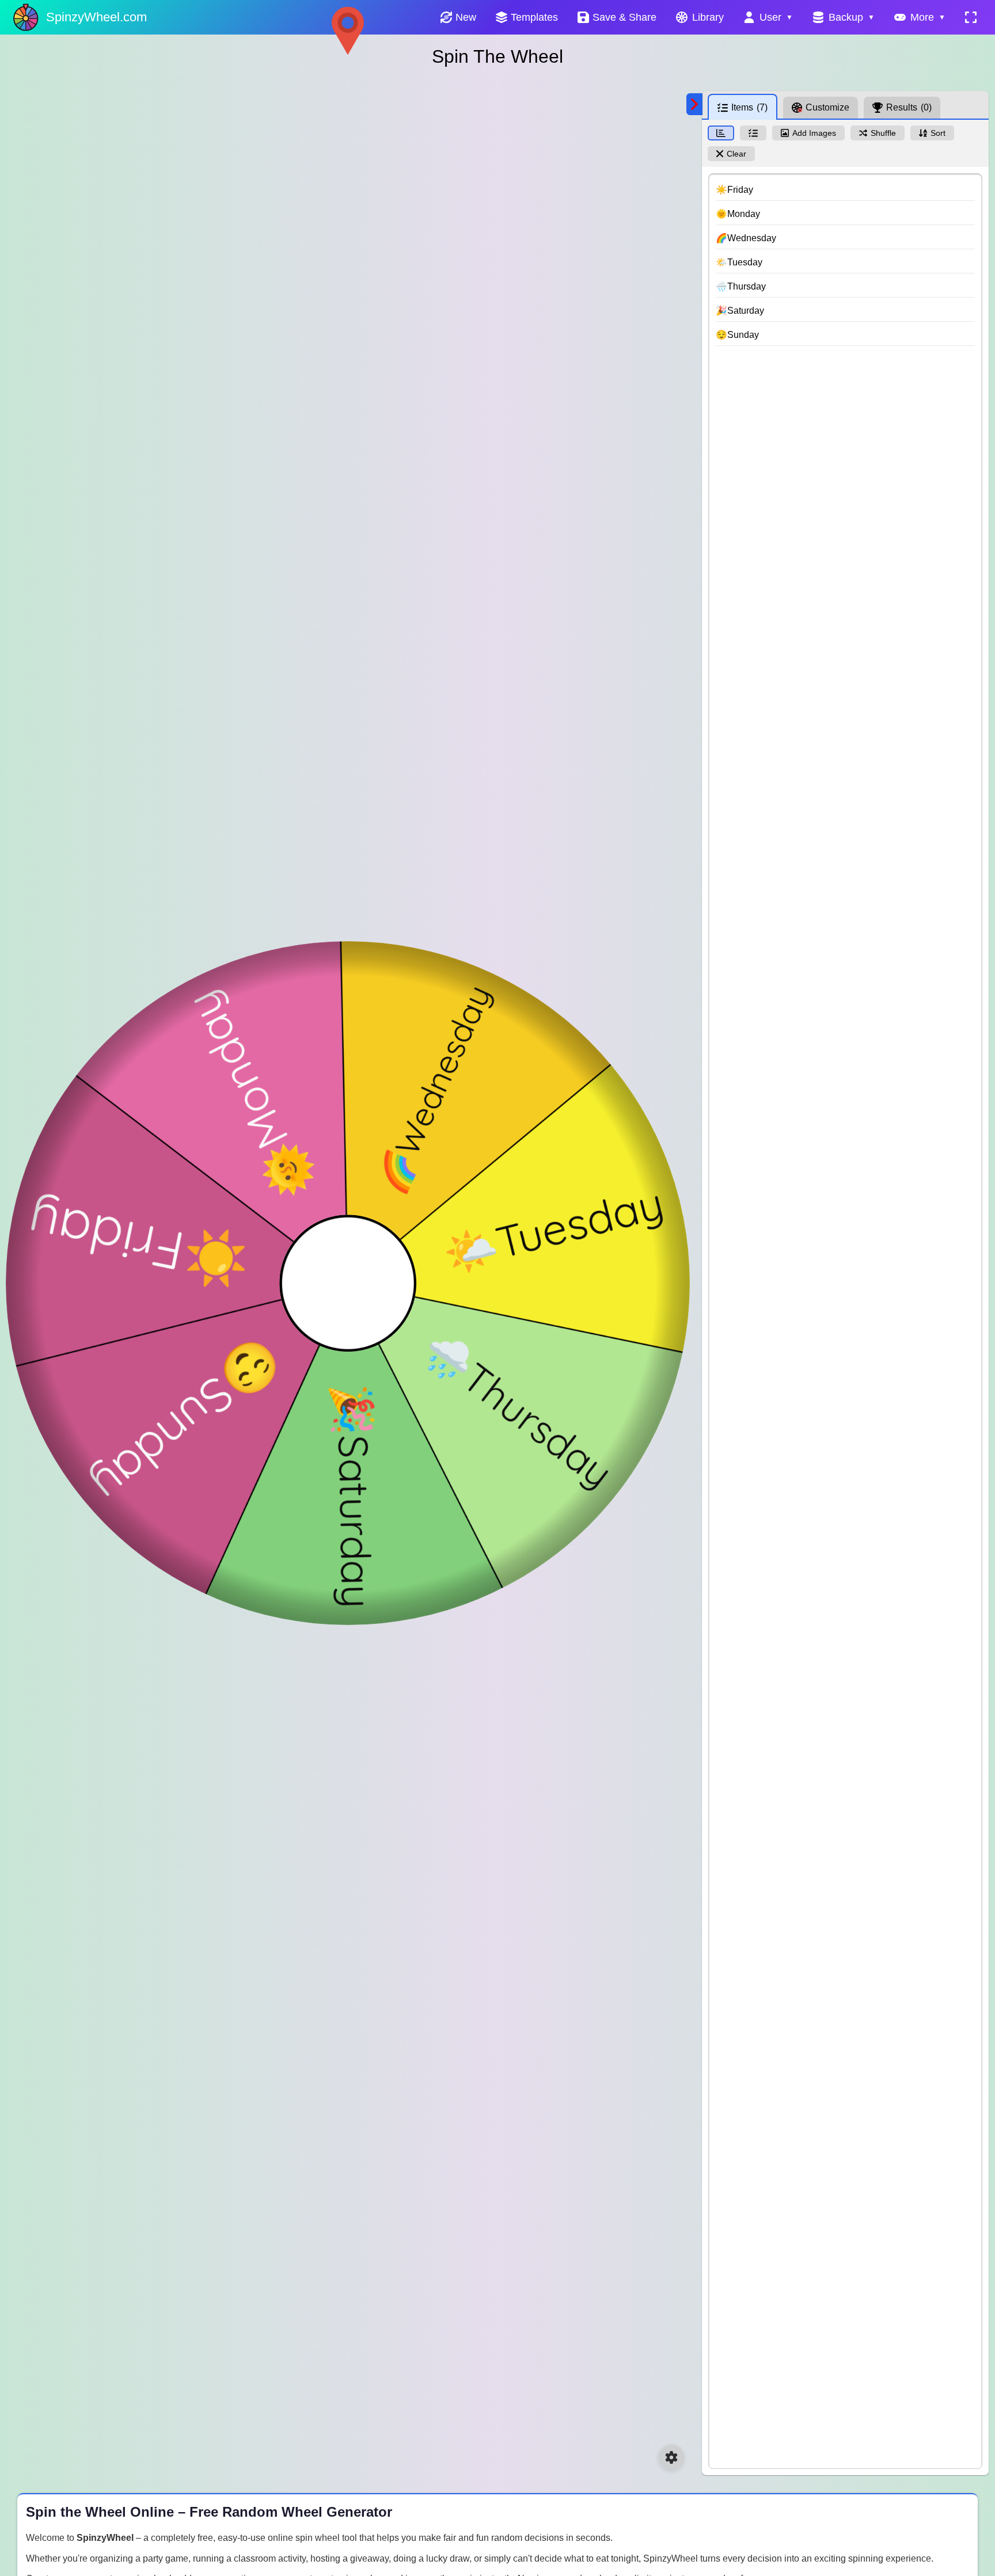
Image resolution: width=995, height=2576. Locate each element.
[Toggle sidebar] (694, 104)
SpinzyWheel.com (96, 17)
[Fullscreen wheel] (971, 17)
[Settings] (671, 2457)
